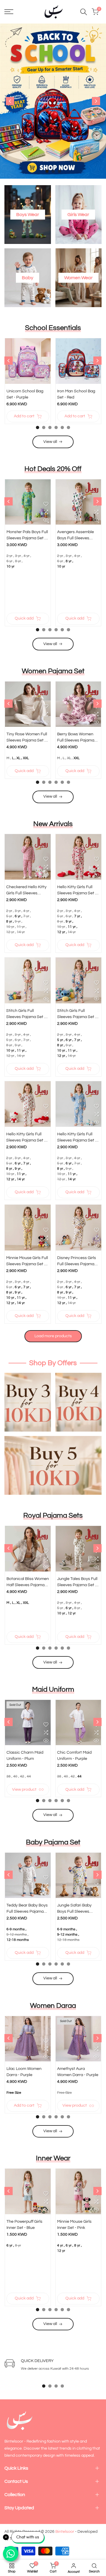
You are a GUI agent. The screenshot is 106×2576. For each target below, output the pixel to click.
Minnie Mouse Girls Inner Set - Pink (74, 2225)
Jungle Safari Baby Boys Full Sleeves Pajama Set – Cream (76, 1909)
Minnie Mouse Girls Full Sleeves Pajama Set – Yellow (27, 1262)
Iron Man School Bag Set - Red (76, 394)
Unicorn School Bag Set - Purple (25, 394)
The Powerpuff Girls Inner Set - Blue (24, 2225)
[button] (46, 363)
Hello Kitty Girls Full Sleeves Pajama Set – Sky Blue (77, 1138)
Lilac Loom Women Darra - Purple (24, 2072)
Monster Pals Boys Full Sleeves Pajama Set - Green (27, 536)
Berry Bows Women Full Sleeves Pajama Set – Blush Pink (76, 738)
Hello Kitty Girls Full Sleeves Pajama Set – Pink (77, 891)
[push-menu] (9, 12)
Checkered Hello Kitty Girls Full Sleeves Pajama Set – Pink (26, 891)
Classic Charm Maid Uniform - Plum (25, 1756)
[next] (96, 101)
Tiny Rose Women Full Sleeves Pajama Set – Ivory (27, 738)
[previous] (10, 101)
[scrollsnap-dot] (44, 2386)
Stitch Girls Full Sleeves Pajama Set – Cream (26, 1014)
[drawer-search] (84, 12)
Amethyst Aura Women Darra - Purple (78, 2072)
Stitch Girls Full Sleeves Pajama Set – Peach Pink (77, 1014)
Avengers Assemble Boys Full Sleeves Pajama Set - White (76, 536)
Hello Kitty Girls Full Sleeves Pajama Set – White (26, 1138)
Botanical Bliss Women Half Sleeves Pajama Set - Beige (28, 1582)
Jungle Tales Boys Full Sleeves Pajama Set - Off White (77, 1582)
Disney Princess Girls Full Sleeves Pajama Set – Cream (77, 1262)
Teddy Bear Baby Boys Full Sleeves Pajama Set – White (27, 1909)
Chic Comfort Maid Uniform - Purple (74, 1756)
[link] (53, 101)
